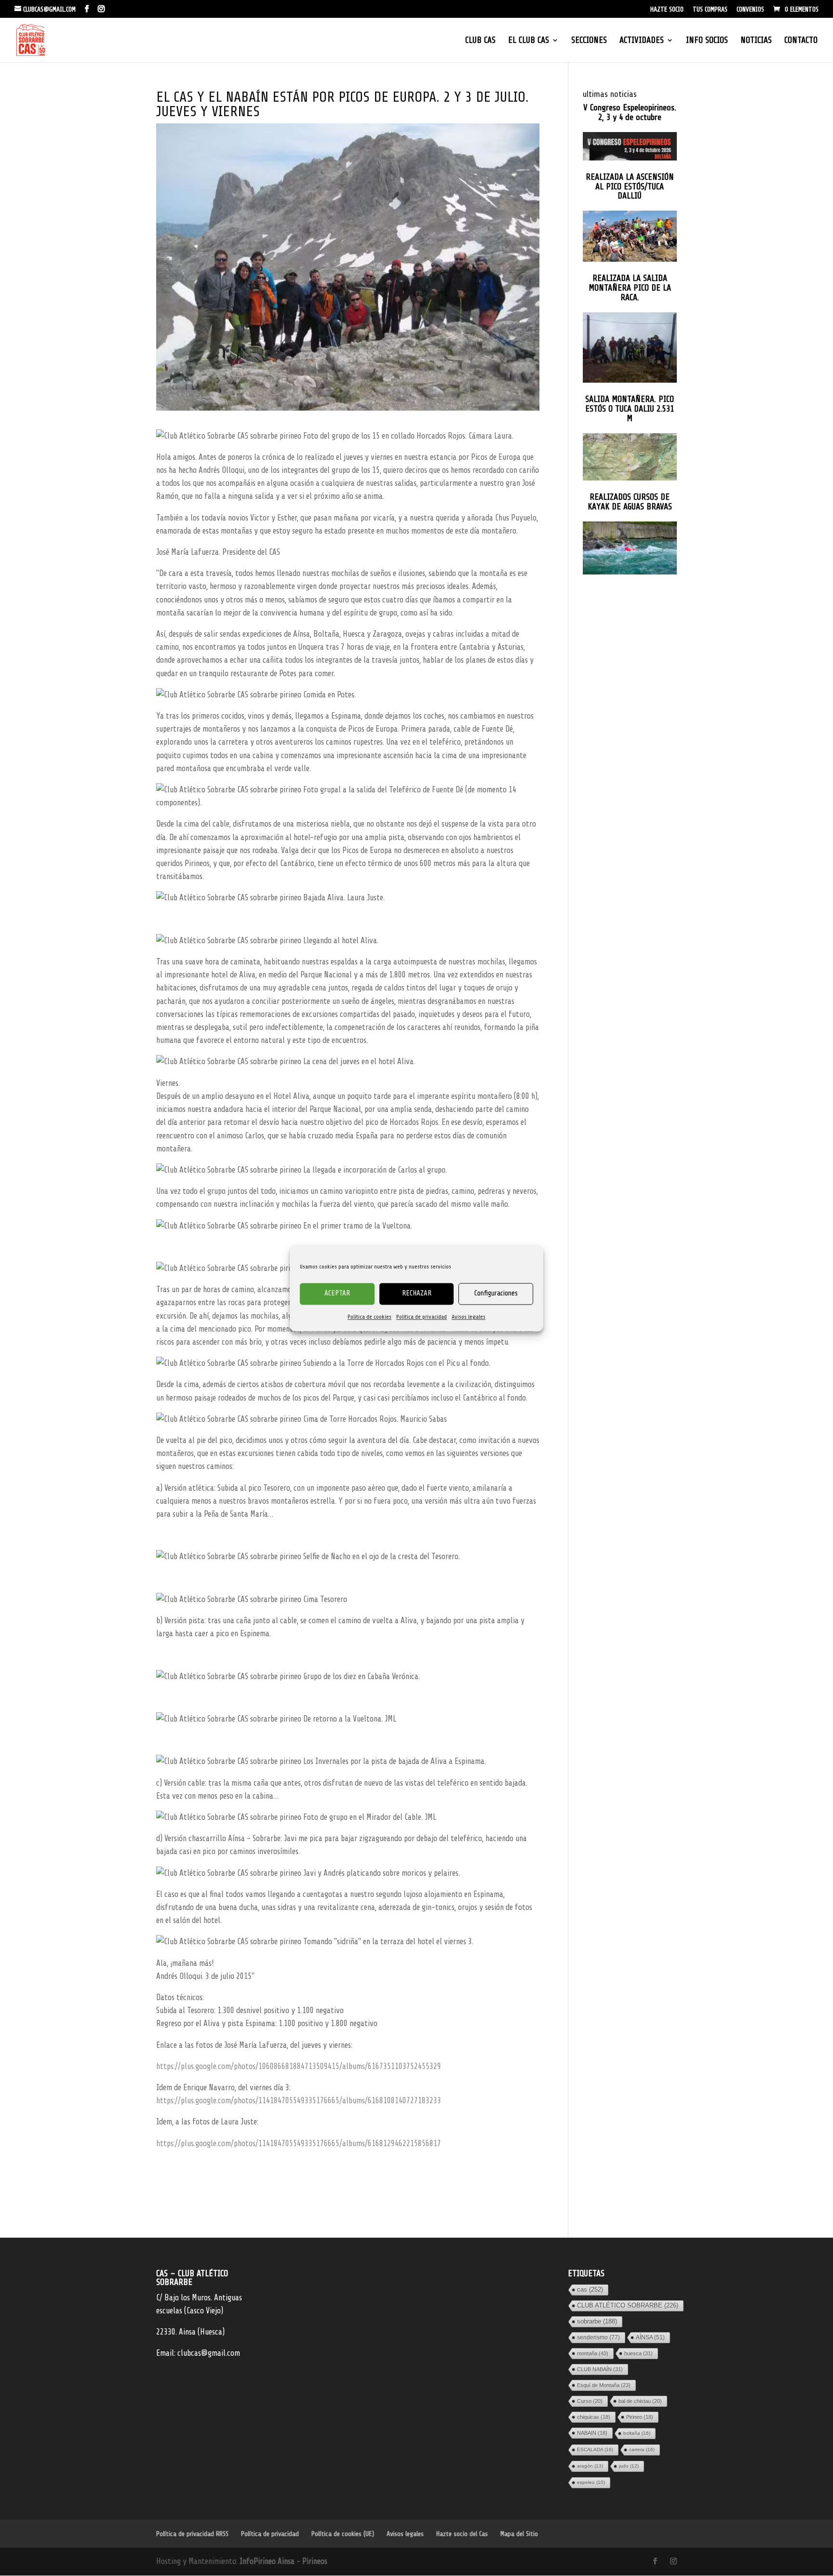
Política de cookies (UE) (343, 2534)
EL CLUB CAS (529, 41)
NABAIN (592, 2433)
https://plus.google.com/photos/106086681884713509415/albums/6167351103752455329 (299, 2066)
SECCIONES (589, 41)
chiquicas (594, 2417)
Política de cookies (369, 1317)
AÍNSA (650, 2337)
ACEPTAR (337, 1293)
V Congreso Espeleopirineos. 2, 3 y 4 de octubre (630, 113)
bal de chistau (640, 2401)
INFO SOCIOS (707, 41)
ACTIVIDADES (642, 41)
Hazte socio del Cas (462, 2534)
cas (590, 2289)
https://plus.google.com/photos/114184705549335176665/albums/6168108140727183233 (299, 2101)
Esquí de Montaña (604, 2385)
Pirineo (640, 2417)
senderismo (598, 2337)
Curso (590, 2401)
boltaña (637, 2433)
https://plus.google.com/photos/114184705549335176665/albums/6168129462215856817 (299, 2143)
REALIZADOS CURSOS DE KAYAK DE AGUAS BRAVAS (630, 502)
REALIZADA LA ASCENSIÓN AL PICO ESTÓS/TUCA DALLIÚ (630, 187)
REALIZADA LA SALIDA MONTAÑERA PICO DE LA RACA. (630, 288)
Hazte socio (667, 10)
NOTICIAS (756, 41)
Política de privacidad (422, 1317)
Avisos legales (469, 1317)
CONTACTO (801, 41)
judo (629, 2466)
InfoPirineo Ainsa (268, 2562)
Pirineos (315, 2562)
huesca (638, 2353)
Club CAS (480, 41)
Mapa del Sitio (519, 2534)
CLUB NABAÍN (600, 2369)
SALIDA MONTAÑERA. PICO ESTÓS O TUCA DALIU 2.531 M (630, 409)
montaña (593, 2353)
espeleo (591, 2482)
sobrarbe (597, 2321)
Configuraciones (496, 1293)
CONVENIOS (750, 10)
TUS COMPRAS (710, 10)
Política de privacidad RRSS (192, 2534)
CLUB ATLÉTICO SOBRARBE (628, 2305)
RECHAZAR (417, 1293)
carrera (642, 2449)
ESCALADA (595, 2449)
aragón (590, 2466)
